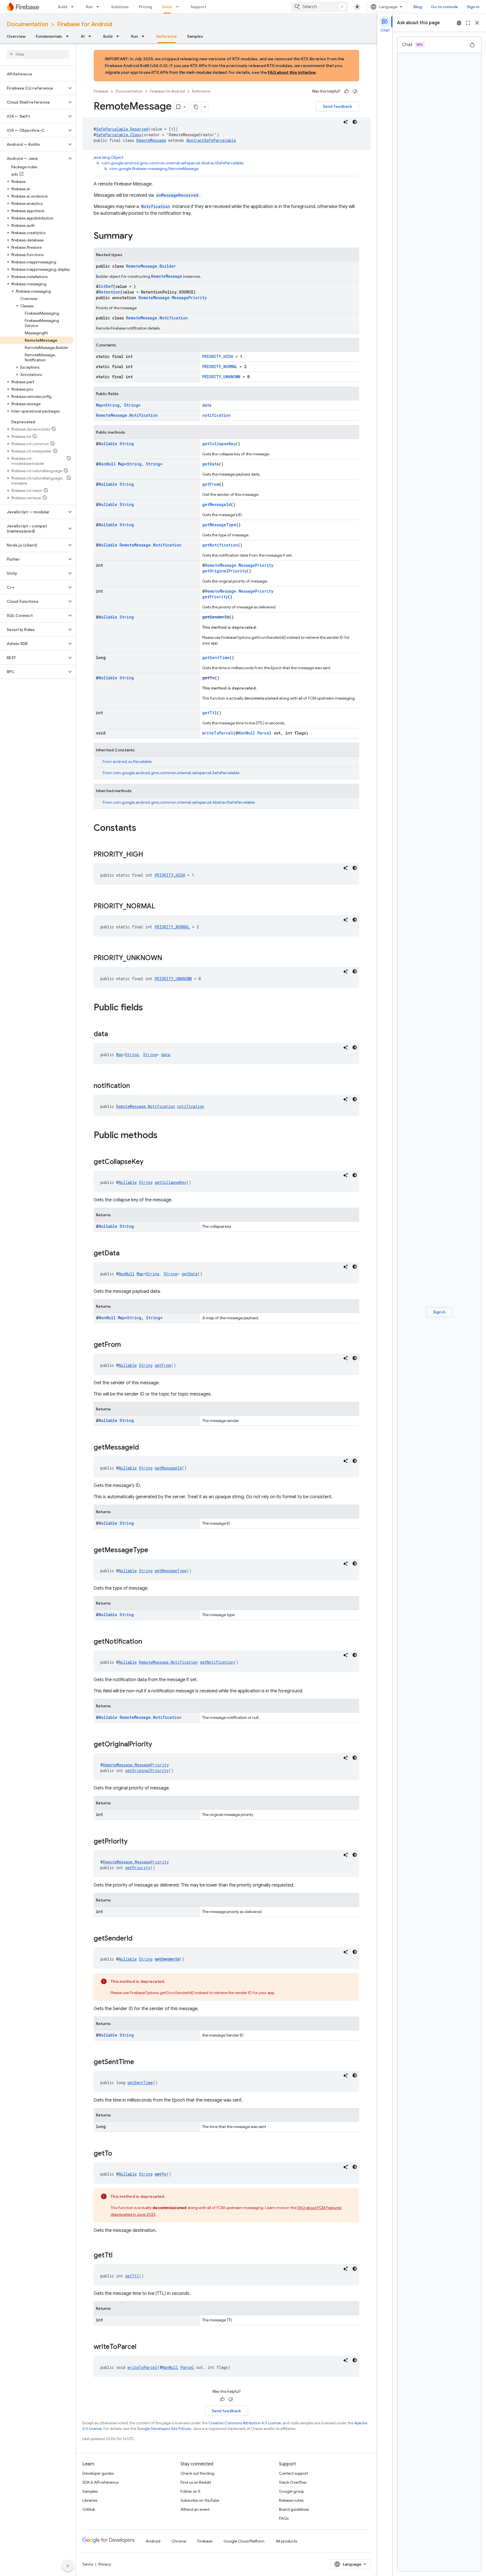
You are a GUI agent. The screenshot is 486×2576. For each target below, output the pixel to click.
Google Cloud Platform (244, 2541)
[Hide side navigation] (68, 2566)
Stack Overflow (293, 2482)
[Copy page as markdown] (196, 107)
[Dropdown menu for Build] (74, 7)
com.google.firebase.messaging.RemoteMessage (154, 169)
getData (211, 464)
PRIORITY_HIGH (218, 356)
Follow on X (191, 2491)
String (112, 405)
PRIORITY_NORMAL (220, 367)
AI (83, 36)
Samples (195, 36)
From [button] (127, 761)
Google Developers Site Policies (164, 2429)
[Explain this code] (346, 122)
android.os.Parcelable (132, 761)
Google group (292, 2491)
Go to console (444, 7)
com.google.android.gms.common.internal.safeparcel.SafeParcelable (176, 773)
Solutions (120, 7)
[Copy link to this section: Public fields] (148, 1008)
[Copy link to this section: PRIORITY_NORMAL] (161, 907)
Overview (16, 36)
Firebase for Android (85, 24)
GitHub (89, 2509)
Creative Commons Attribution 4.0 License (245, 2423)
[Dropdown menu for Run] (99, 7)
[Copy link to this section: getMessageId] (145, 1448)
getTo (209, 678)
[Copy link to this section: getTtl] (118, 2256)
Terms (88, 2564)
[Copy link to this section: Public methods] (163, 1136)
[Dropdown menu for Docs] (179, 7)
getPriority (215, 597)
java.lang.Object (108, 157)
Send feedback (337, 106)
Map (99, 405)
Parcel (264, 733)
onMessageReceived (177, 195)
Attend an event (195, 2509)
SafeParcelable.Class (119, 135)
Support (198, 7)
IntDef (106, 286)
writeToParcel (218, 733)
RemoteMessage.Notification (157, 318)
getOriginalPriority (224, 571)
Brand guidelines (294, 2509)
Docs (167, 7)
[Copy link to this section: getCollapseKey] (149, 1162)
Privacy (105, 2564)
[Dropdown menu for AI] (91, 36)
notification (216, 415)
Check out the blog (197, 2473)
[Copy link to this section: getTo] (118, 2154)
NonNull (107, 464)
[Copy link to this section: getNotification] (148, 1642)
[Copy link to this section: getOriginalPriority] (158, 1745)
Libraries (90, 2500)
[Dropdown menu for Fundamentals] (69, 36)
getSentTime (216, 658)
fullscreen (468, 23)
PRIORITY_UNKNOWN (221, 377)
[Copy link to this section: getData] (125, 1254)
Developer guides (98, 2473)
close (477, 23)
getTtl (210, 713)
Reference (167, 36)
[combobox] (319, 7)
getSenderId (216, 617)
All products (286, 2541)
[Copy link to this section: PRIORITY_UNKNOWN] (168, 958)
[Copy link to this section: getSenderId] (138, 1939)
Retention (110, 292)
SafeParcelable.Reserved (122, 129)
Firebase (101, 91)
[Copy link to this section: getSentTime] (140, 2062)
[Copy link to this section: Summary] (138, 236)
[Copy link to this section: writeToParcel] (142, 2347)
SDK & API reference (100, 2482)
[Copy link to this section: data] (114, 1034)
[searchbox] (38, 54)
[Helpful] (346, 91)
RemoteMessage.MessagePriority (173, 298)
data (207, 405)
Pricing (146, 7)
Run (89, 7)
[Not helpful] (355, 91)
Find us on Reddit (196, 2482)
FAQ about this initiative (292, 72)
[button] (33, 88)
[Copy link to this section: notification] (136, 1086)
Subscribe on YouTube (200, 2500)
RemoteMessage (151, 140)
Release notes (291, 2500)
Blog (418, 7)
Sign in (473, 7)
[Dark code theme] (355, 122)
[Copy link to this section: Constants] (142, 828)
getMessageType (219, 525)
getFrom (211, 484)
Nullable (108, 444)
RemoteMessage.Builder (151, 266)
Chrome (179, 2541)
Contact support (293, 2473)
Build (63, 7)
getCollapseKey (219, 444)
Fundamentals (49, 36)
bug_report (459, 23)
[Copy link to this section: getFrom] (127, 1345)
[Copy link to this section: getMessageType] (154, 1551)
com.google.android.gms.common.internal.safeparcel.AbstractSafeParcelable (173, 163)
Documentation (27, 24)
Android (153, 2541)
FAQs (284, 2518)
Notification (156, 206)
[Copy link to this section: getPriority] (133, 1842)
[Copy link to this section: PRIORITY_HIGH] (149, 855)
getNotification (220, 545)
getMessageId (217, 504)
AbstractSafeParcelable (211, 140)
